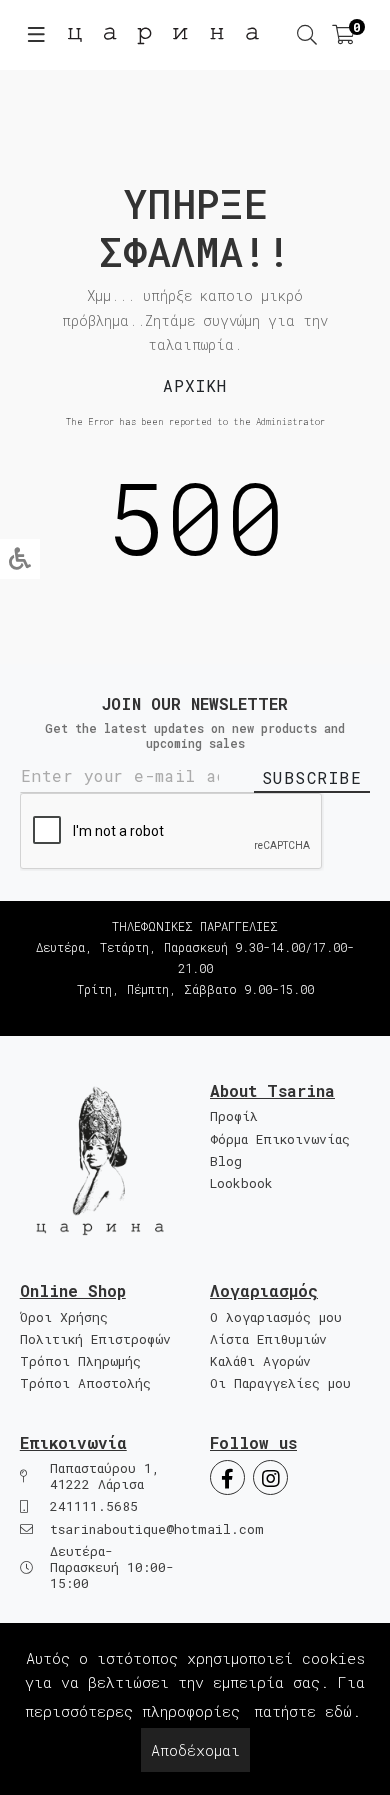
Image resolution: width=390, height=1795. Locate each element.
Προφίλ (234, 1116)
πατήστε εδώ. (307, 1711)
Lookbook (241, 1183)
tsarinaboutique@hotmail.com (157, 1529)
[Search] (307, 35)
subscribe (312, 777)
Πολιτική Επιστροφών (95, 1339)
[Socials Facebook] (227, 1477)
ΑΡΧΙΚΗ (195, 385)
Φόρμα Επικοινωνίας (280, 1139)
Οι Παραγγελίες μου (280, 1383)
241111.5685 (195, 1010)
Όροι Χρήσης (64, 1317)
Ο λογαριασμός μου (276, 1317)
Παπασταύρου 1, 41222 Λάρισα (105, 1476)
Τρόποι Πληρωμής (80, 1361)
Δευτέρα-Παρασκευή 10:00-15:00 (112, 1568)
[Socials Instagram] (270, 1477)
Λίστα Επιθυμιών (268, 1339)
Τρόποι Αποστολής (85, 1383)
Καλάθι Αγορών (260, 1361)
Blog (226, 1161)
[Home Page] (100, 1161)
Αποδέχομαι (195, 1750)
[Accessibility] (20, 559)
